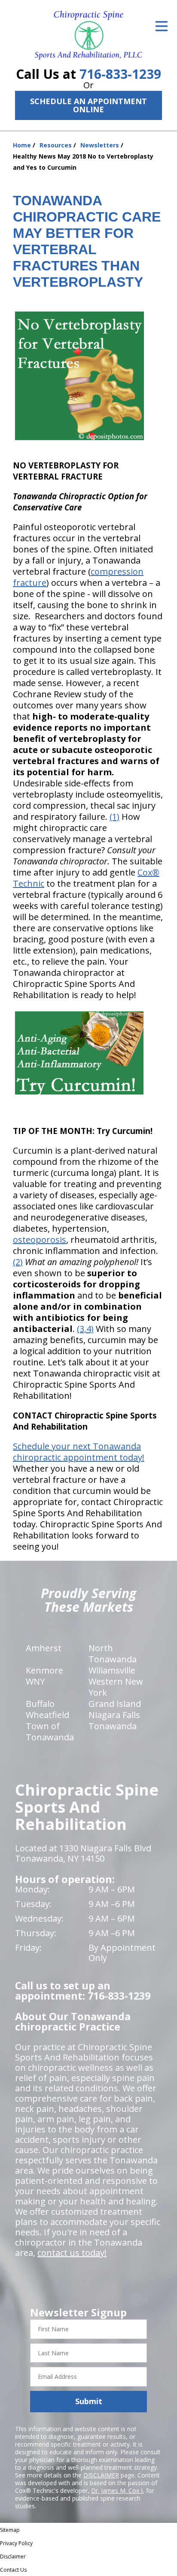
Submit (89, 2401)
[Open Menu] (162, 26)
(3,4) (85, 1329)
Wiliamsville (112, 1670)
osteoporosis (40, 1240)
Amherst (44, 1648)
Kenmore (44, 1670)
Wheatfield (47, 1715)
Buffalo (40, 1704)
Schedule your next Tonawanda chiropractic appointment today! (79, 1452)
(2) (18, 1262)
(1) (114, 817)
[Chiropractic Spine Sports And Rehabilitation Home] (88, 35)
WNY (35, 1681)
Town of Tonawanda (50, 1732)
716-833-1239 (120, 74)
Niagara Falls (114, 1715)
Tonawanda (113, 1726)
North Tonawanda (113, 1654)
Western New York (116, 1687)
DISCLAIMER (101, 2475)
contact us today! (72, 2253)
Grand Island (115, 1704)
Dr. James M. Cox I (117, 2491)
